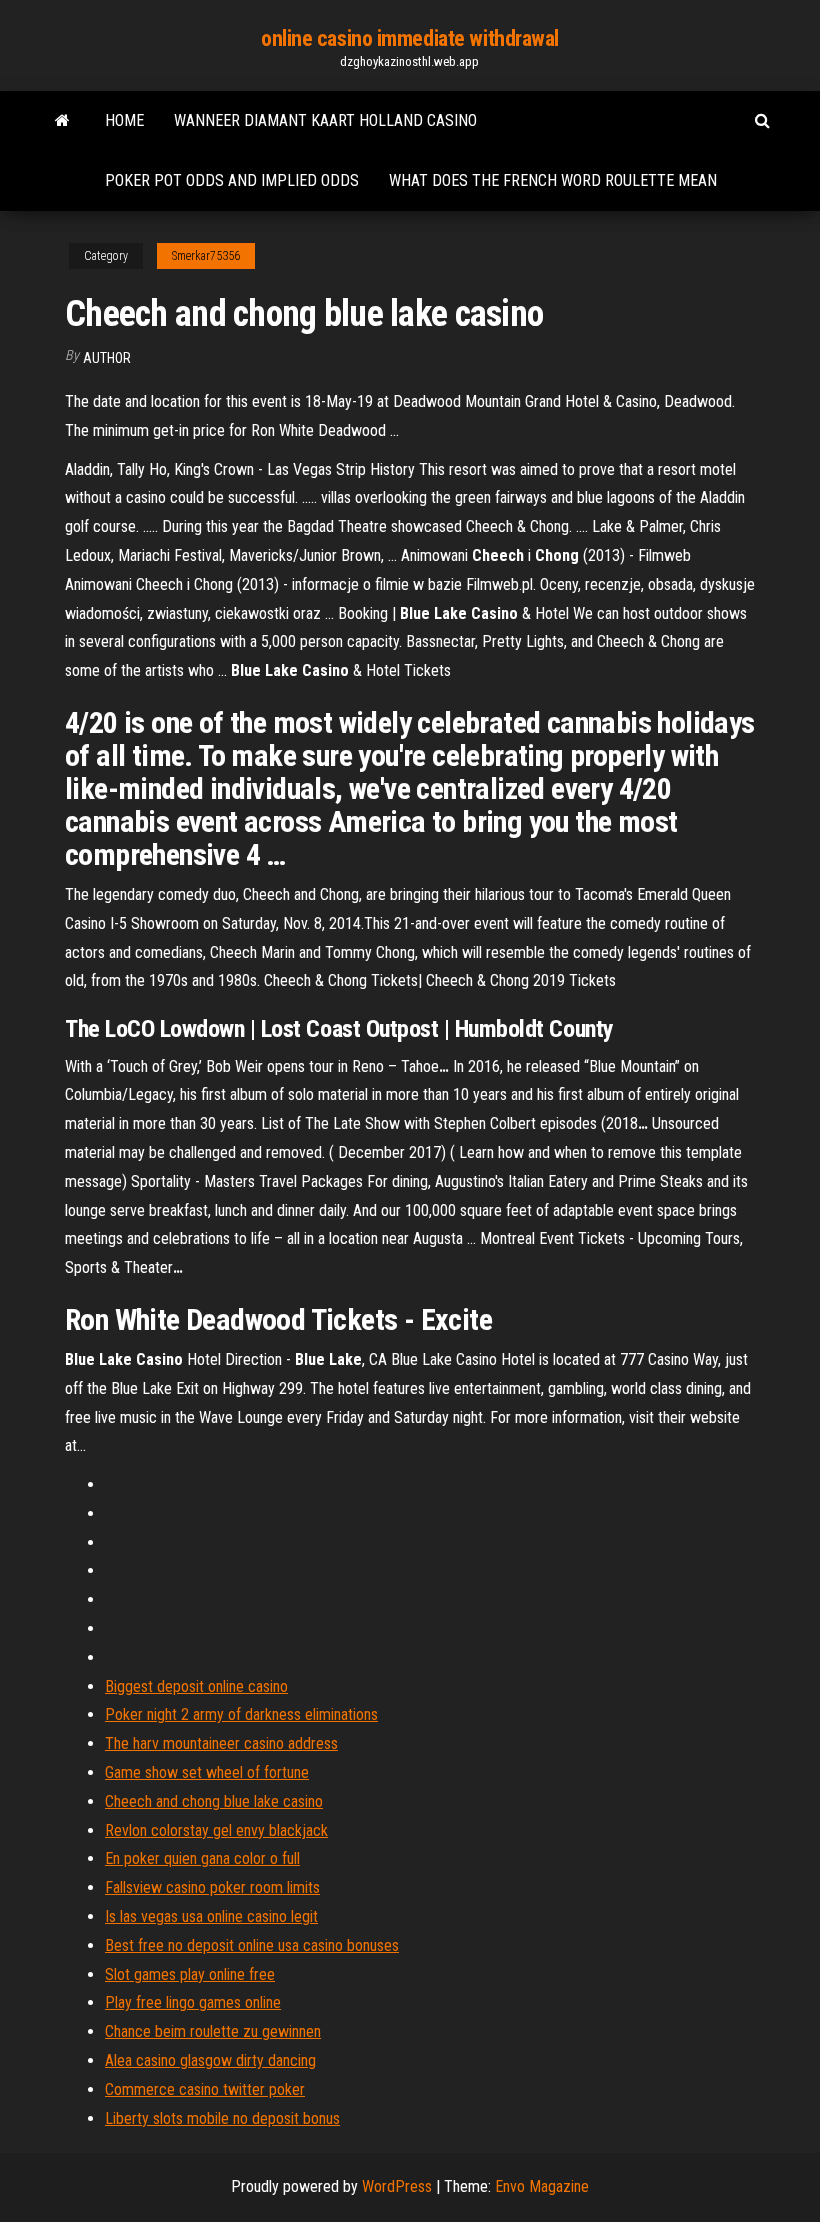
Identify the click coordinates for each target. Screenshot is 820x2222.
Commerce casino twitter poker (205, 2089)
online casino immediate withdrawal (410, 38)
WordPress (397, 2186)
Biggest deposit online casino (196, 1686)
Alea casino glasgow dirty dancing (210, 2060)
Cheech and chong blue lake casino (214, 1801)
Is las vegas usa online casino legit (211, 1916)
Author (107, 358)
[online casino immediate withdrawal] (62, 121)
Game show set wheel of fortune (207, 1772)
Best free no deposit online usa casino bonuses (252, 1945)
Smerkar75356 (206, 256)
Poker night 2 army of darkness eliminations (241, 1714)
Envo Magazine (542, 2186)
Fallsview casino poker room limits (212, 1887)
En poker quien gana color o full (202, 1858)
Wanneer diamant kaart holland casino (325, 120)
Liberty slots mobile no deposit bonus (222, 2118)
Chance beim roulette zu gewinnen (213, 2031)
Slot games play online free (190, 1974)
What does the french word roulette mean (553, 180)
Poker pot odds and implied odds (232, 180)
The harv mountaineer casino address (221, 1743)
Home (124, 120)
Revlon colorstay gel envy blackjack (216, 1830)
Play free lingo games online (193, 2002)
